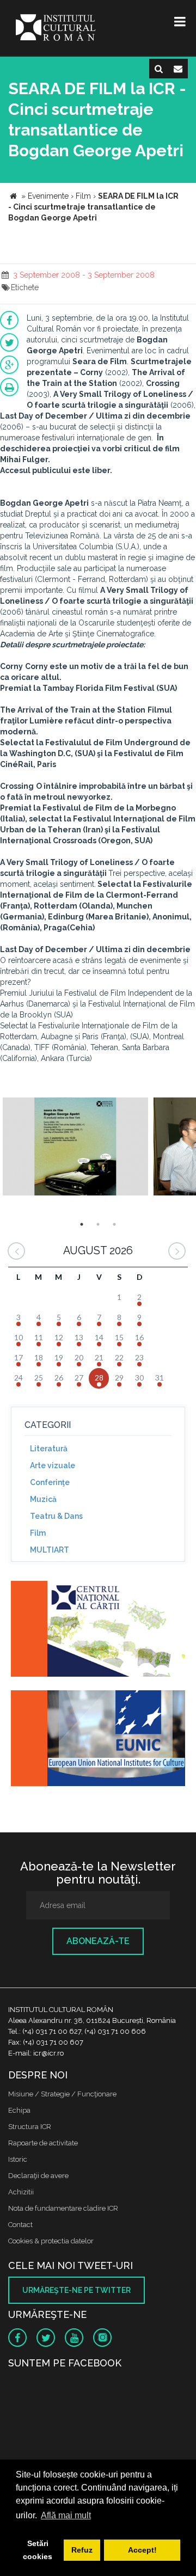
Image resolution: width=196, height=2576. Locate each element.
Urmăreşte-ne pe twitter (76, 2290)
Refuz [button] (82, 2550)
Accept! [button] (142, 2550)
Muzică (43, 1499)
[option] (75, 1148)
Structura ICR (30, 2127)
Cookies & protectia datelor (51, 2241)
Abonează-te (98, 1941)
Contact (20, 2225)
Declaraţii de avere (38, 2176)
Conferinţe (50, 1482)
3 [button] (114, 1224)
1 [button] (82, 1224)
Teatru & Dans (56, 1516)
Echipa (19, 2110)
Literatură (49, 1449)
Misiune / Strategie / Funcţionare (62, 2094)
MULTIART (50, 1550)
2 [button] (98, 1224)
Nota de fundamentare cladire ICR (63, 2208)
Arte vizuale (53, 1465)
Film (38, 1533)
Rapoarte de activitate (43, 2143)
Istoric (18, 2159)
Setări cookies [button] (38, 2550)
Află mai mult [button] (66, 2515)
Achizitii (21, 2192)
